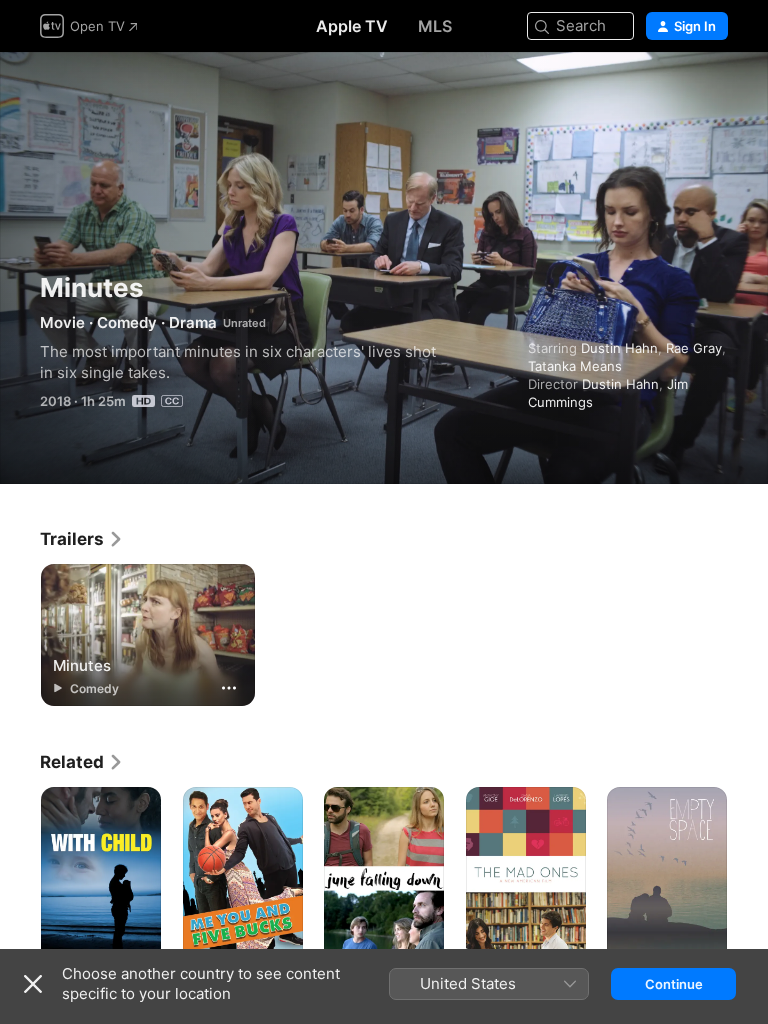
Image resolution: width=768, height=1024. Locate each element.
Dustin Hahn (619, 348)
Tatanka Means (575, 366)
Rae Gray (694, 348)
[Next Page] (748, 877)
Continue (674, 984)
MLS (435, 26)
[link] (82, 539)
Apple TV (352, 26)
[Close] (33, 984)
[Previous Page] (20, 877)
